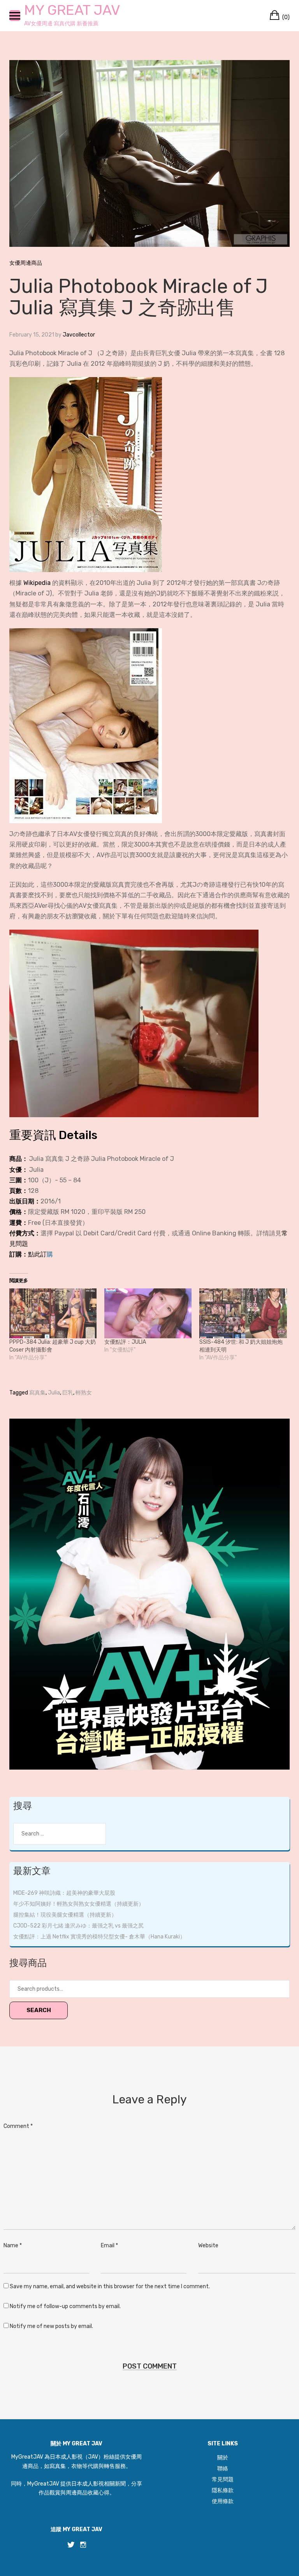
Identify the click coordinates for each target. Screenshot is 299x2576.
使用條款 (223, 2501)
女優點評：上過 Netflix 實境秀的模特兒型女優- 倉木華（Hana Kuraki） (99, 1937)
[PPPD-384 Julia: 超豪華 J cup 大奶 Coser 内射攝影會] (53, 1313)
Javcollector (79, 335)
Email (109, 2246)
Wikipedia (37, 583)
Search (39, 2010)
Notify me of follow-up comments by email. (65, 2306)
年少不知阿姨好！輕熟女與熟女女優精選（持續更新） (79, 1904)
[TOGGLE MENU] (15, 16)
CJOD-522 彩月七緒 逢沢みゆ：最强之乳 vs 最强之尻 (78, 1926)
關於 (223, 2458)
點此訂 (37, 1254)
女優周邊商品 (26, 263)
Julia (54, 1393)
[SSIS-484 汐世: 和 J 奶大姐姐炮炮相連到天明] (243, 1313)
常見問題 (223, 2479)
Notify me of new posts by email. (51, 2326)
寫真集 (37, 1393)
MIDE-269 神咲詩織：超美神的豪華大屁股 (64, 1893)
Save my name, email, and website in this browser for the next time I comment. (110, 2286)
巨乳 (68, 1393)
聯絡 (223, 2469)
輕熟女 (84, 1393)
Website (208, 2246)
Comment (18, 2126)
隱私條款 (223, 2490)
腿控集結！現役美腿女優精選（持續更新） (65, 1915)
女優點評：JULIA (125, 1342)
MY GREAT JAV (72, 10)
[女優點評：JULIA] (148, 1313)
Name (13, 2246)
